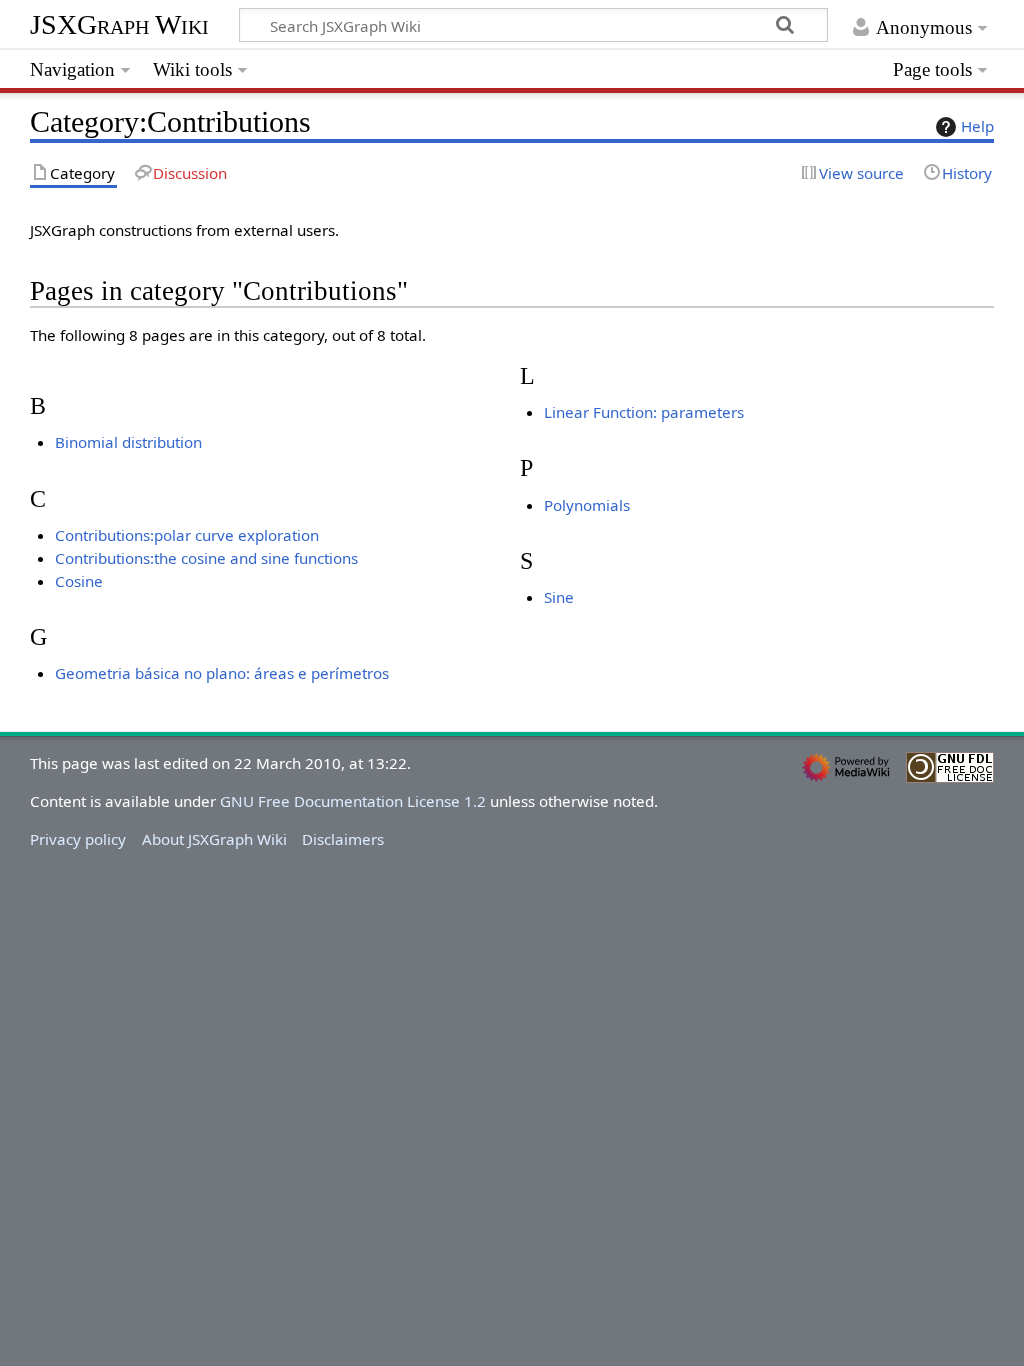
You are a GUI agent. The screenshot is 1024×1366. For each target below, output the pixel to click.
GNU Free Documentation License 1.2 (353, 801)
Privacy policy (78, 839)
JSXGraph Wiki (119, 24)
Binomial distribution (128, 442)
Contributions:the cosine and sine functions (206, 558)
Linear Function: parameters (644, 412)
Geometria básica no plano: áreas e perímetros (222, 673)
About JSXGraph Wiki (214, 839)
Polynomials (587, 505)
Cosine (79, 581)
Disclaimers (343, 839)
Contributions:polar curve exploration (187, 535)
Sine (559, 597)
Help (977, 126)
